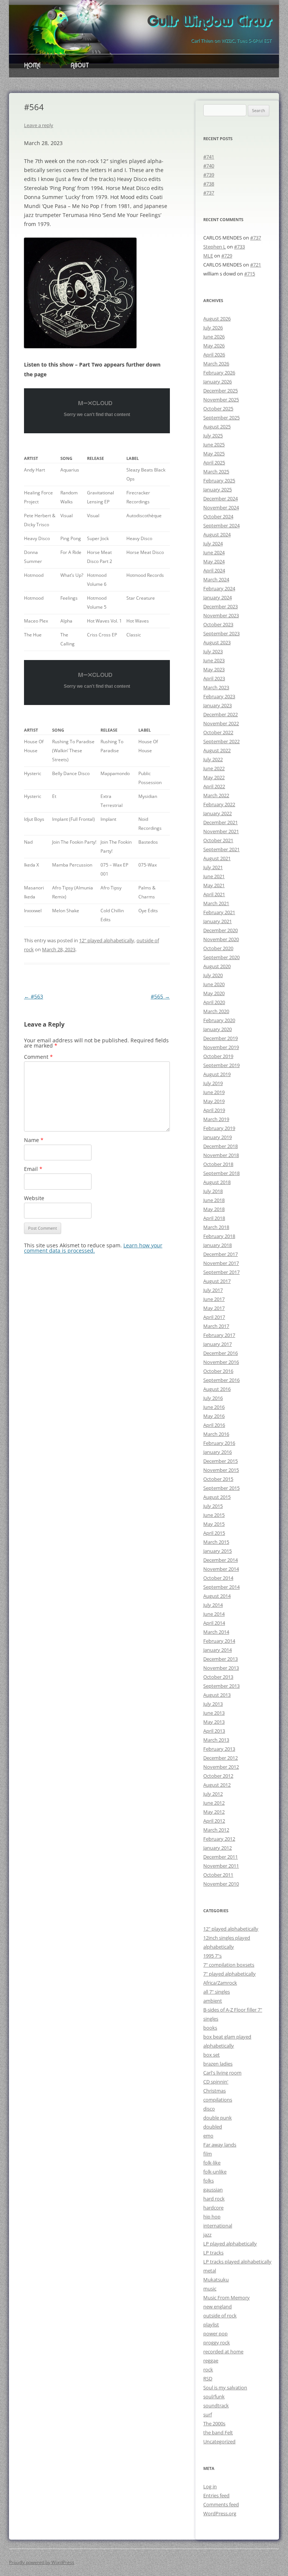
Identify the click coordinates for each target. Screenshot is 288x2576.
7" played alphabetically (229, 1974)
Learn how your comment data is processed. (93, 1248)
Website (34, 1198)
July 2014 (213, 1605)
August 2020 (217, 966)
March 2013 (216, 1740)
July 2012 (213, 1794)
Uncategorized (219, 2441)
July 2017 (213, 1290)
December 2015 (220, 1461)
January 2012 (217, 1848)
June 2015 (214, 1515)
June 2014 (214, 1614)
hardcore (213, 2208)
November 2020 (221, 939)
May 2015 (214, 1524)
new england (217, 2307)
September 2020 (221, 957)
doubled (213, 2127)
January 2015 (217, 1551)
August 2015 (217, 1497)
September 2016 (221, 1380)
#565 (160, 996)
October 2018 (218, 1164)
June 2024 (214, 552)
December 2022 (220, 714)
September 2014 (221, 1587)
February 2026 (219, 373)
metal (210, 2271)
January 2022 (217, 813)
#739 (209, 175)
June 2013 (214, 1713)
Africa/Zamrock (220, 1983)
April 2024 (214, 570)
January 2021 (217, 921)
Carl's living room (222, 2073)
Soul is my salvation (225, 2387)
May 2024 (214, 561)
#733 (239, 247)
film (208, 2154)
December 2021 (220, 822)
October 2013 (218, 1677)
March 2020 (216, 1011)
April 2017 (214, 1317)
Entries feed (216, 2495)
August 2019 (217, 1074)
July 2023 (213, 651)
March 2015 (216, 1542)
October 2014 (218, 1578)
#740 (209, 166)
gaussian (213, 2190)
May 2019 (214, 1101)
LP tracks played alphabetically (237, 2262)
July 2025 (213, 436)
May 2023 (214, 669)
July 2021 (213, 867)
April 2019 (214, 1110)
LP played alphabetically (230, 2244)
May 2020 (214, 993)
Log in (210, 2486)
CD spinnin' (216, 2082)
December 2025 (220, 391)
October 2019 (218, 1056)
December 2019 (220, 1038)
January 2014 (217, 1650)
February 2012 (219, 1839)
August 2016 (217, 1389)
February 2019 (219, 1128)
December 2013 (220, 1659)
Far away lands (220, 2145)
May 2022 (214, 777)
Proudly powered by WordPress (42, 2562)
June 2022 (214, 768)
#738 (209, 184)
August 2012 (217, 1785)
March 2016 (216, 1434)
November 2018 (221, 1155)
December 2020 (220, 930)
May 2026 (214, 346)
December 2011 (220, 1857)
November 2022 (221, 723)
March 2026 (216, 364)
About (80, 66)
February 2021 (219, 912)
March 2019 (216, 1119)
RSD (208, 2378)
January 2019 (217, 1137)
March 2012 (216, 1830)
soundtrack (216, 2405)
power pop (215, 2334)
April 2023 (214, 678)
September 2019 (221, 1065)
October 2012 (218, 1776)
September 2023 (221, 633)
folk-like (212, 2163)
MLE (208, 256)
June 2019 (214, 1092)
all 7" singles (217, 1992)
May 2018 (214, 1209)
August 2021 (217, 858)
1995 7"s (212, 1956)
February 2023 (219, 696)
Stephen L (214, 247)
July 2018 (213, 1191)
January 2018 (217, 1245)
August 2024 (217, 534)
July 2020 (213, 975)
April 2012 (214, 1821)
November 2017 (221, 1263)
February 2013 (219, 1749)
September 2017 (221, 1272)
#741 (209, 157)
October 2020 (218, 948)
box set (211, 2055)
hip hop (212, 2217)
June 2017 (214, 1299)
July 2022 (213, 759)
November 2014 (221, 1569)
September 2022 (221, 741)
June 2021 (214, 876)
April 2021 (214, 894)
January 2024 (217, 597)
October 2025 (218, 409)
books (210, 2028)
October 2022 (218, 732)
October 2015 (218, 1479)
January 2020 (217, 1029)
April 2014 (214, 1623)
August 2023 (217, 642)
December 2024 (220, 498)
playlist (211, 2325)
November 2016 (221, 1362)
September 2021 (221, 849)
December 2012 (220, 1758)
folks (208, 2181)
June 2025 (214, 445)
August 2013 (217, 1695)
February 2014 (219, 1641)
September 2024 (221, 525)
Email (33, 1169)
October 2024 (218, 516)
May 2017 (214, 1308)
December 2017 (220, 1254)
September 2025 (221, 418)
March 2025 (216, 471)
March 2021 (216, 903)
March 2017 (216, 1326)
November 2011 (221, 1866)
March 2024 (216, 579)
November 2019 (221, 1047)
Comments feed (221, 2504)
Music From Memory (226, 2298)
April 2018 (214, 1218)
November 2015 (221, 1470)
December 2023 (220, 606)
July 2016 (213, 1398)
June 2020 (214, 984)
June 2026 (214, 337)
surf (208, 2414)
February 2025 (219, 480)
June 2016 (214, 1407)
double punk (217, 2118)
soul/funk (214, 2396)
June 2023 (214, 660)
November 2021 (221, 831)
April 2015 (214, 1533)
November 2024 (221, 507)
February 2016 (219, 1443)
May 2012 (214, 1812)
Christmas (214, 2091)
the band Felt (218, 2432)
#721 (256, 265)
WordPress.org (220, 2513)
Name (34, 1140)
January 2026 (217, 382)
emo (208, 2136)
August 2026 (217, 319)
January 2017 (217, 1344)
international (218, 2226)
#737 (209, 193)
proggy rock (217, 2342)
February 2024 (219, 588)
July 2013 (213, 1704)
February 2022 (219, 804)
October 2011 (218, 1875)
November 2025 (221, 400)
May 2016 (214, 1416)
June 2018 (214, 1200)
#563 (34, 996)
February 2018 (219, 1236)
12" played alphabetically (107, 940)
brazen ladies (218, 2064)
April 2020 (214, 1002)
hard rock (214, 2199)
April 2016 (214, 1425)
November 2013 (221, 1668)
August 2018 (217, 1182)
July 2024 (213, 543)
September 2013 (221, 1686)
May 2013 (214, 1722)
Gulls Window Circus (209, 22)
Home (32, 66)
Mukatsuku (216, 2280)
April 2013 (214, 1731)
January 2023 (217, 705)
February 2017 (219, 1335)
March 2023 (216, 687)
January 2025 (217, 489)
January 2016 (217, 1452)
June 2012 (214, 1803)
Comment (38, 1057)
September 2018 (221, 1173)
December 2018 (220, 1146)
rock (208, 2369)
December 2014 (220, 1560)
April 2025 (214, 463)
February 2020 (219, 1020)
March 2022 (216, 795)
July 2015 (213, 1506)
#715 (250, 274)
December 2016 (220, 1353)
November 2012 (221, 1767)
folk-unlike (215, 2172)
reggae (211, 2360)
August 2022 (217, 750)
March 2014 (216, 1632)
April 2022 (214, 786)
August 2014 (217, 1596)
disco (209, 2109)
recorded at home (223, 2351)
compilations (218, 2100)
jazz (207, 2235)
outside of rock (220, 2316)
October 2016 (218, 1371)
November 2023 (221, 615)
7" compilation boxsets (229, 1965)
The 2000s (214, 2423)
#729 (227, 256)
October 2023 (218, 624)
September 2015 (221, 1488)
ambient (213, 2001)
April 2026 (214, 355)
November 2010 (221, 1884)
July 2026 (213, 328)
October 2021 (218, 840)
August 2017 (217, 1281)
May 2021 (214, 885)
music (210, 2289)
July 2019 (213, 1083)
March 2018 (216, 1227)
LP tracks (213, 2253)
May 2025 (214, 454)
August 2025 (217, 427)
